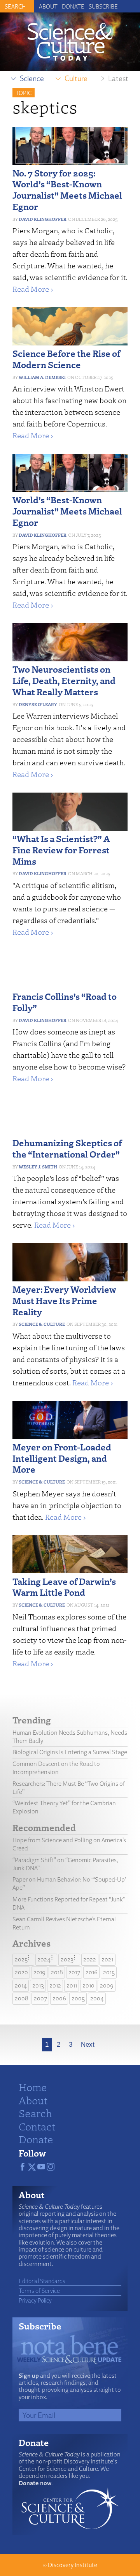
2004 (97, 1998)
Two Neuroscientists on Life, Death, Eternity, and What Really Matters (64, 680)
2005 (78, 1998)
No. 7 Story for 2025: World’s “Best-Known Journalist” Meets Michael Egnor (67, 189)
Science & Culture (42, 1324)
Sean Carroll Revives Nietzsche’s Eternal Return (64, 1923)
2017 (74, 1972)
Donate (73, 6)
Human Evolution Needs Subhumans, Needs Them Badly (70, 1737)
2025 (21, 1959)
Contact (37, 2126)
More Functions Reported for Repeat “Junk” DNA (69, 1903)
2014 (21, 1985)
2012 (55, 1985)
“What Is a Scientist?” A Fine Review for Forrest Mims (61, 850)
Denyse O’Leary (38, 704)
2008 (22, 1998)
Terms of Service (39, 2291)
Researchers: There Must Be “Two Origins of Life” (69, 1788)
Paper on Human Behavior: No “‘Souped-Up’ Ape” (69, 1884)
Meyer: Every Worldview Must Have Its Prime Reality (64, 1300)
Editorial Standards (42, 2281)
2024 (44, 1959)
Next (88, 2045)
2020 (21, 1972)
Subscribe (103, 6)
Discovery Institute (73, 2565)
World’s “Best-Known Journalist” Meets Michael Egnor (67, 511)
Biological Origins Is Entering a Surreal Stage (70, 1752)
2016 (92, 1972)
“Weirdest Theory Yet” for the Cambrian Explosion (64, 1807)
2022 (90, 1959)
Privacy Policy (35, 2300)
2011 (72, 1985)
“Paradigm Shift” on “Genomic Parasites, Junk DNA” (65, 1864)
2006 (59, 1998)
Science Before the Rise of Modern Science (66, 359)
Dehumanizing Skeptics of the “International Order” (67, 1148)
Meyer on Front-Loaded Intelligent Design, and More (62, 1458)
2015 (109, 1972)
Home (33, 2087)
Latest (118, 78)
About (48, 6)
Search (35, 2113)
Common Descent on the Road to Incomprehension (56, 1768)
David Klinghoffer (43, 219)
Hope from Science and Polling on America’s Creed (69, 1844)
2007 (40, 1998)
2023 (67, 1959)
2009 (107, 1985)
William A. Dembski (42, 377)
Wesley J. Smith (38, 1167)
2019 (39, 1972)
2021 (107, 1959)
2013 (38, 1985)
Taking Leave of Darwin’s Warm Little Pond (64, 1587)
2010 (88, 1985)
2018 (57, 1972)
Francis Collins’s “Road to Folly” (65, 1002)
